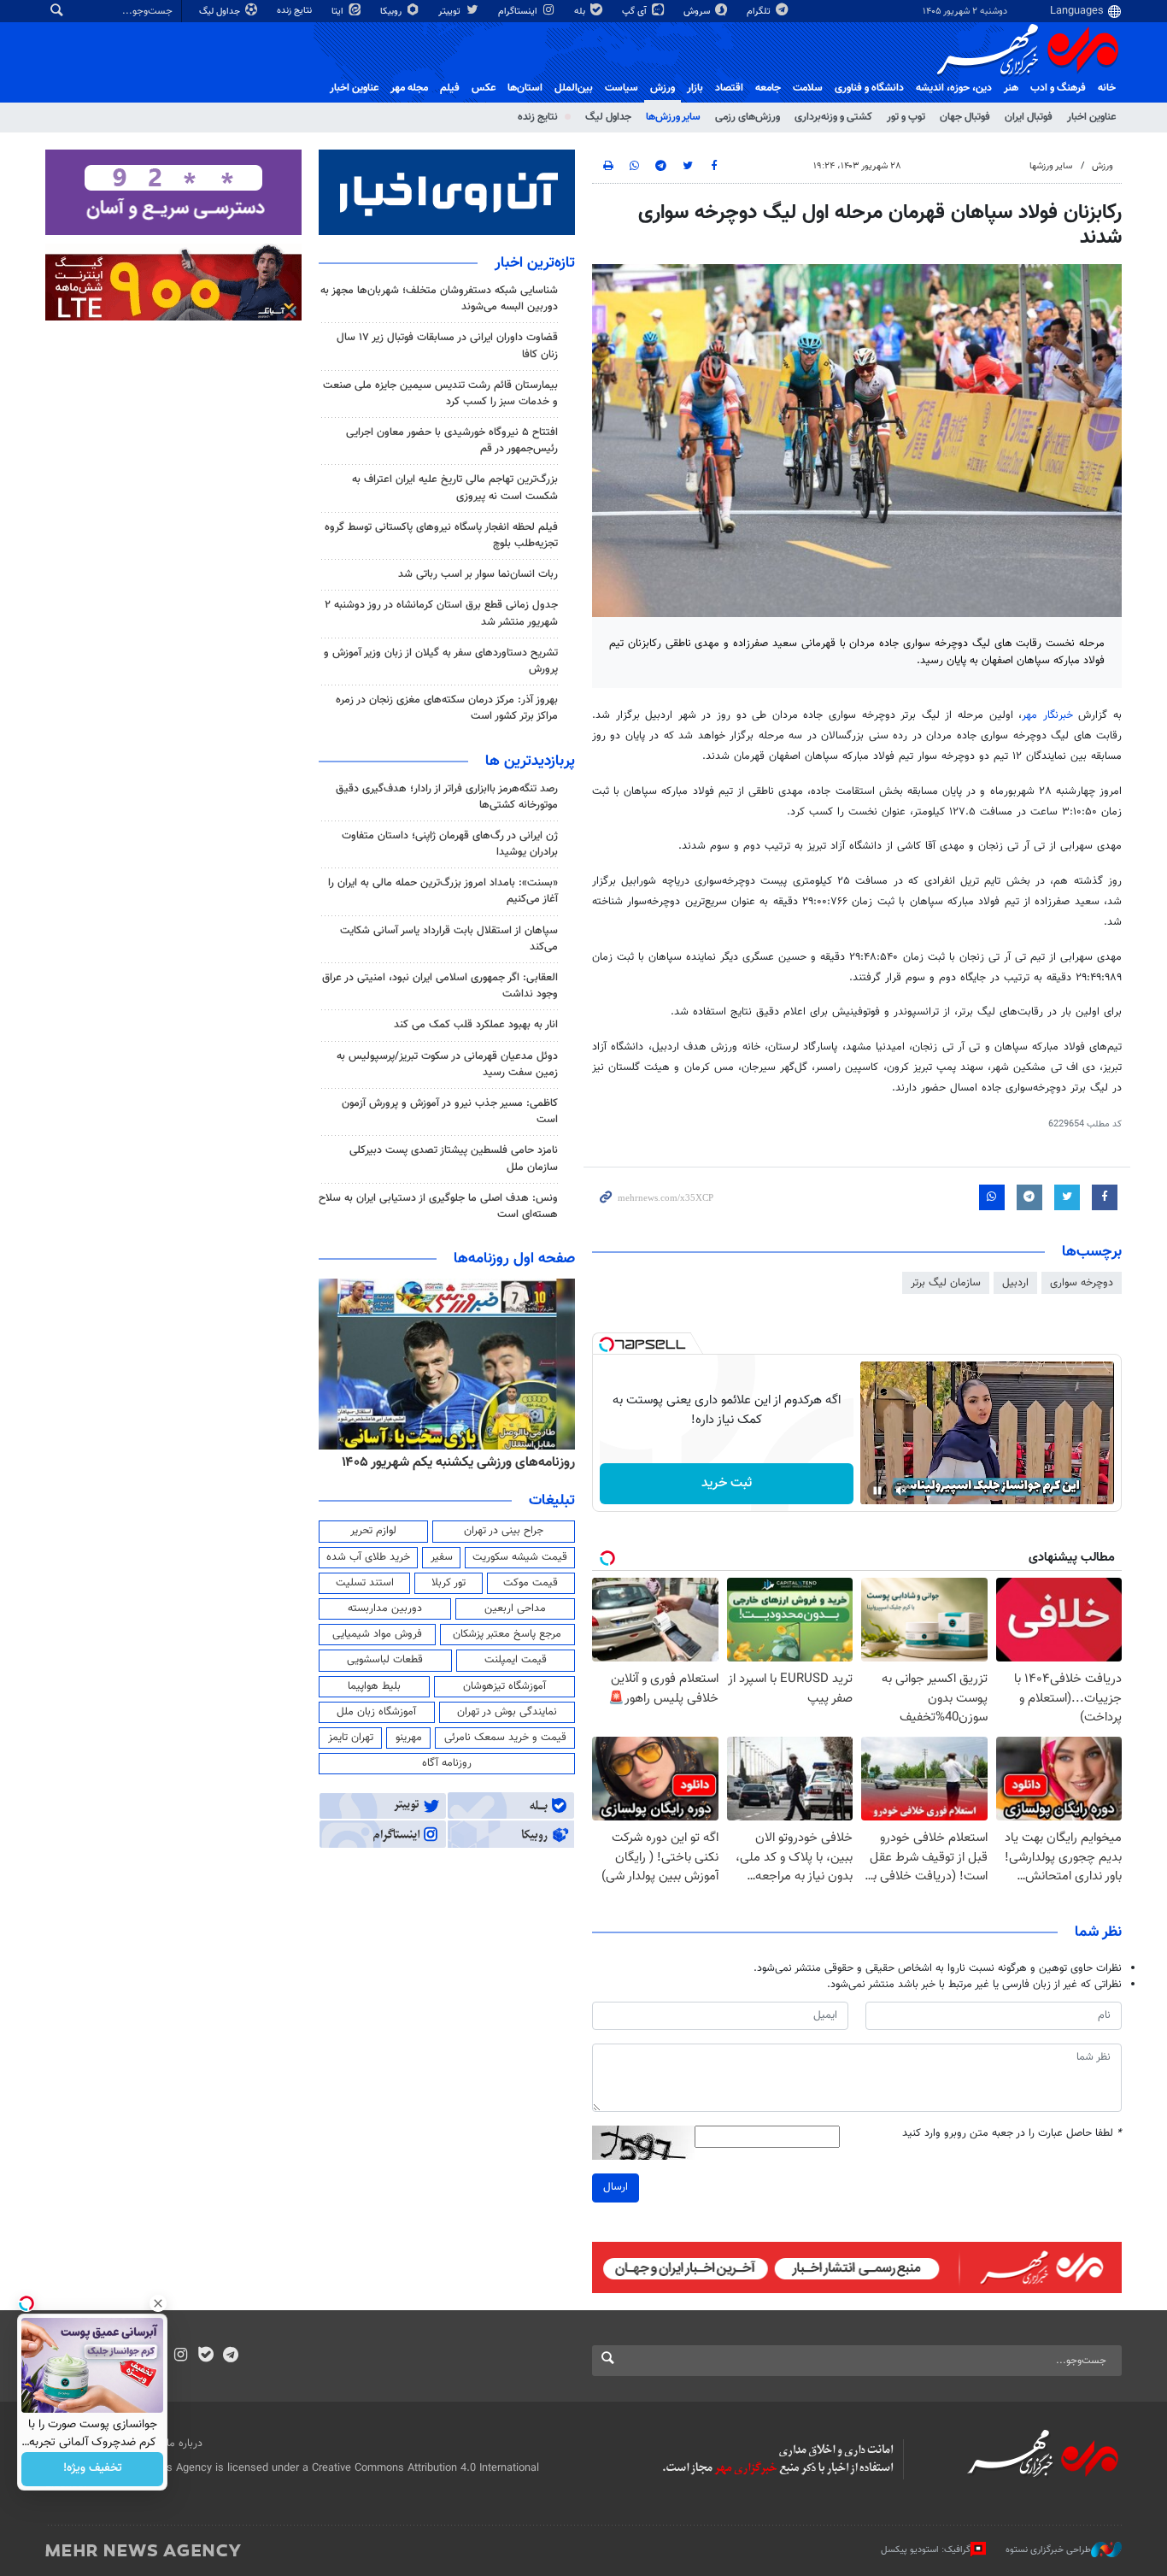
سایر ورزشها (1051, 166)
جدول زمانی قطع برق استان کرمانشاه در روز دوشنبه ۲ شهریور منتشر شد (441, 613)
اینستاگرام (519, 12)
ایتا (339, 12)
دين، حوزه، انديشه (954, 88)
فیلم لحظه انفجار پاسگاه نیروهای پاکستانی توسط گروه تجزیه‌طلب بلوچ (441, 535)
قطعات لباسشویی (385, 1660)
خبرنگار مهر (1047, 715)
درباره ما (185, 2444)
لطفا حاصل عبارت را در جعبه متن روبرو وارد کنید (1012, 2134)
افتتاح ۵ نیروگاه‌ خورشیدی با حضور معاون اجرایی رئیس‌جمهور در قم (452, 441)
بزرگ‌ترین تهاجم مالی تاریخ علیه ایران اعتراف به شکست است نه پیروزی (455, 488)
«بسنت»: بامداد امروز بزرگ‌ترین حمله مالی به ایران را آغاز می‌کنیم (443, 891)
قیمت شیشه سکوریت (520, 1557)
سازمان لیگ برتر (946, 1283)
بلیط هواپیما (374, 1686)
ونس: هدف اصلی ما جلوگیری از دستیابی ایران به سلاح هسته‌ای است (438, 1206)
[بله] (205, 2356)
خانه (1107, 88)
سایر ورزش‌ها (673, 117)
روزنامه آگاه (447, 1763)
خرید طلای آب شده (368, 1557)
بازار (695, 88)
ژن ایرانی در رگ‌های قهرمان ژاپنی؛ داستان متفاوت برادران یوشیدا (450, 844)
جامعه (768, 88)
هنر (1011, 88)
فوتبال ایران (1029, 117)
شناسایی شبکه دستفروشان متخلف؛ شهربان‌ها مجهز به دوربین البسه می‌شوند (439, 299)
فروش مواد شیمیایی (377, 1634)
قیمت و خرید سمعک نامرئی (505, 1738)
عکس (484, 88)
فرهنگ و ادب (1058, 88)
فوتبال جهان (965, 117)
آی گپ (636, 12)
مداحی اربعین (515, 1609)
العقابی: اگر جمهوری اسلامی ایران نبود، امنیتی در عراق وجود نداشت (440, 986)
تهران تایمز (351, 1738)
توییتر (451, 12)
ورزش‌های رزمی (748, 117)
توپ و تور (906, 117)
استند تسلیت (365, 1583)
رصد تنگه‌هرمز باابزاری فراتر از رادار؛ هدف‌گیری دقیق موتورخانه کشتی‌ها (447, 797)
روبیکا (392, 12)
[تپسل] (607, 1344)
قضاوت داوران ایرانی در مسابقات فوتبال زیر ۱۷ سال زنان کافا (447, 346)
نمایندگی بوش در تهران (507, 1712)
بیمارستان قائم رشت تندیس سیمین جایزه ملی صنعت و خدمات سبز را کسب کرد (440, 394)
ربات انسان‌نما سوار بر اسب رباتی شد (478, 574)
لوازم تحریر (373, 1531)
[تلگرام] (230, 2356)
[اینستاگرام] (181, 2356)
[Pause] (877, 1491)
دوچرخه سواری (1082, 1283)
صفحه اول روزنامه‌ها (514, 1259)
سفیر (442, 1557)
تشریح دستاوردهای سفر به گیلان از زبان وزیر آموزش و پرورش (441, 661)
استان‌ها (525, 88)
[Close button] (158, 2303)
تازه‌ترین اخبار (535, 263)
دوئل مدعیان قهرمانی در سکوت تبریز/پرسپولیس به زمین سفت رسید (447, 1065)
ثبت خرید (727, 1483)
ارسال (616, 2187)
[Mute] (901, 1491)
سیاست (622, 88)
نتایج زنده (296, 11)
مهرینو (409, 1738)
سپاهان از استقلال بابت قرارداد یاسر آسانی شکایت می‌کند (449, 939)
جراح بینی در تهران (504, 1531)
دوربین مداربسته (385, 1609)
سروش (698, 12)
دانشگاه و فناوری (869, 88)
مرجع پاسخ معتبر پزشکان (507, 1634)
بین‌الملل (574, 88)
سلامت (808, 88)
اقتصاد (729, 88)
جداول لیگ (221, 12)
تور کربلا (449, 1583)
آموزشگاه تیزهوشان (504, 1686)
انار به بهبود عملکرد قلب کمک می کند (476, 1025)
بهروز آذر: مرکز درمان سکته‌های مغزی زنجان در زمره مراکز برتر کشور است (447, 708)
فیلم (450, 88)
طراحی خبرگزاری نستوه (1048, 2549)
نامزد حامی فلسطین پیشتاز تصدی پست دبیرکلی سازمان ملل (454, 1159)
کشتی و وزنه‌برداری (833, 117)
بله (581, 12)
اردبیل (1015, 1283)
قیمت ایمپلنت (516, 1660)
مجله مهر (409, 88)
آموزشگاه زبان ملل (376, 1712)
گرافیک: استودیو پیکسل (926, 2549)
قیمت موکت (531, 1583)
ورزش (663, 88)
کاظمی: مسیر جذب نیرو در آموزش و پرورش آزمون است (450, 1112)
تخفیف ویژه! (93, 2469)
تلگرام (760, 12)
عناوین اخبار (1091, 117)
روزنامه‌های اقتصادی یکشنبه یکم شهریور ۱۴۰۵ (453, 1462)
